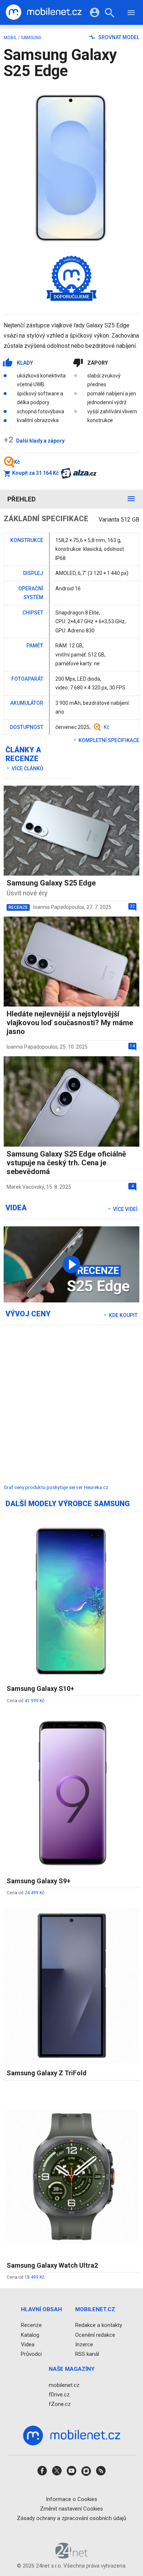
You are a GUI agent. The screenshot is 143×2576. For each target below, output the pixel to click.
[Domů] (44, 12)
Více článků (27, 768)
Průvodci (31, 2354)
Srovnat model (118, 37)
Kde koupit (123, 1315)
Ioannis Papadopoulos (59, 907)
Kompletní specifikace (108, 740)
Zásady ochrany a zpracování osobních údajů (71, 2518)
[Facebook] (42, 2473)
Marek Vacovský (25, 1187)
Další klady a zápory (34, 441)
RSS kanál (87, 2354)
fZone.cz (60, 2404)
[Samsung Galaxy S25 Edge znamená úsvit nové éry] (71, 1264)
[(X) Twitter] (57, 2473)
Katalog (30, 2335)
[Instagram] (86, 2473)
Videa (28, 2344)
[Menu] (131, 14)
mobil (10, 38)
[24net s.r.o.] (72, 2556)
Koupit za (35, 473)
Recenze (31, 2325)
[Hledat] (109, 14)
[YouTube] (71, 2473)
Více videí (125, 1209)
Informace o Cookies (71, 2499)
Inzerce (84, 2344)
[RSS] (101, 2473)
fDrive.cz (59, 2395)
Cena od (25, 1701)
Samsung (31, 38)
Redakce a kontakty (99, 2325)
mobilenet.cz (64, 2385)
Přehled (21, 499)
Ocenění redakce (95, 2335)
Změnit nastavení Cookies (71, 2509)
